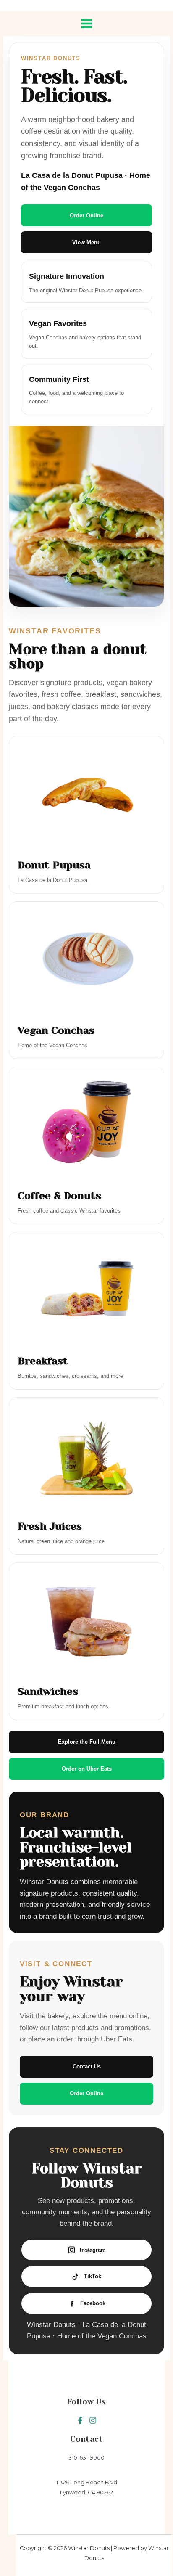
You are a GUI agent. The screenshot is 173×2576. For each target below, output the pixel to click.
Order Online (86, 216)
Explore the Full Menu (87, 1742)
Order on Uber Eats (87, 1769)
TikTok (93, 2276)
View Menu (86, 242)
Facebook (93, 2303)
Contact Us (87, 2066)
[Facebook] (80, 2420)
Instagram (93, 2250)
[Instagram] (93, 2420)
